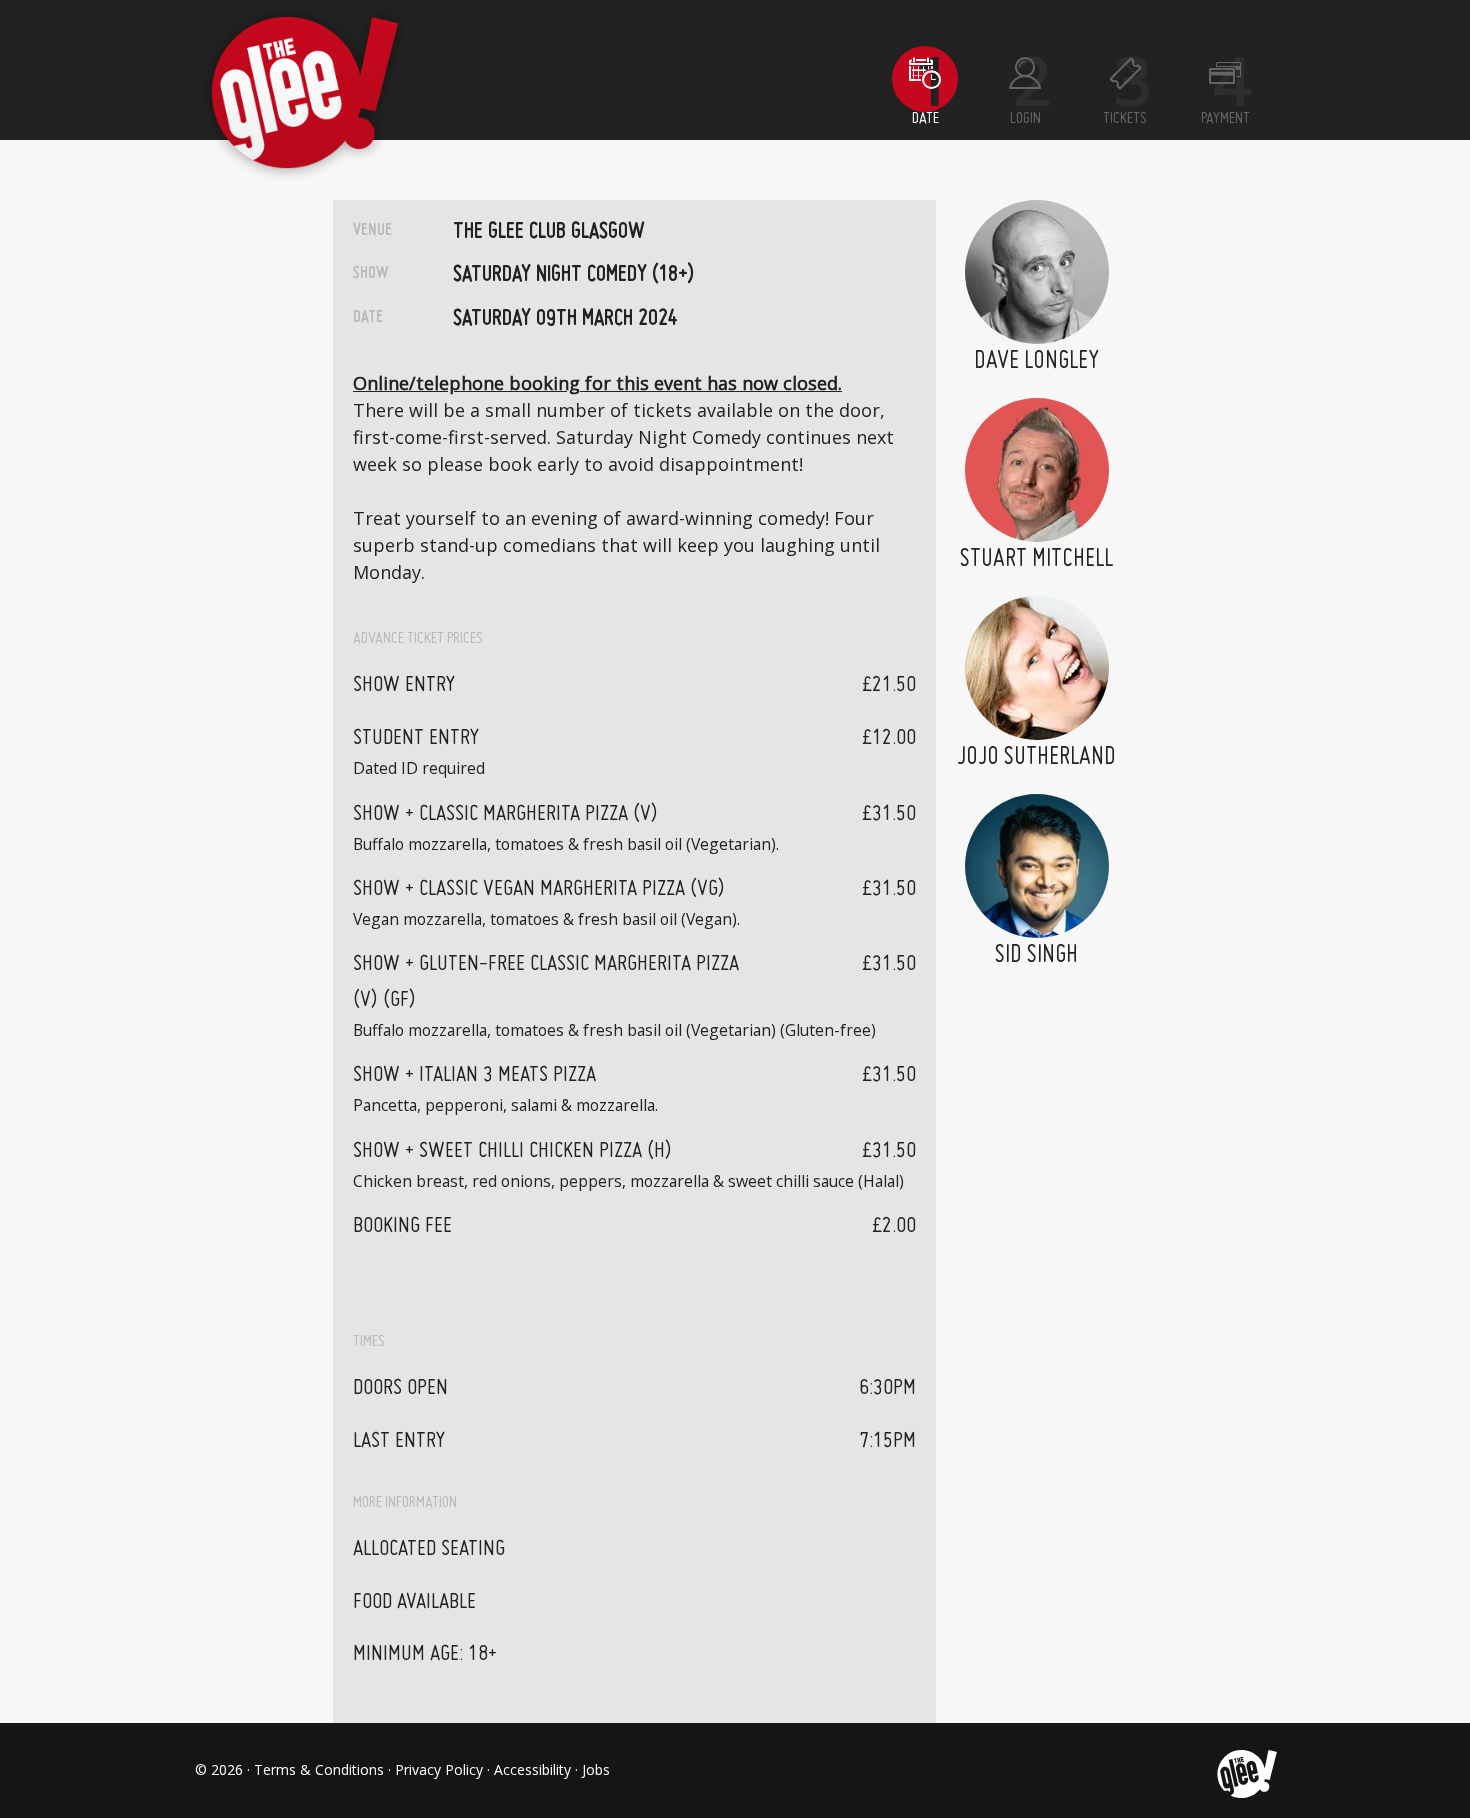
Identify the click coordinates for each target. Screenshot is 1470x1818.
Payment (1225, 119)
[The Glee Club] (1245, 1770)
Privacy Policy (439, 1769)
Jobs (596, 1769)
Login (1025, 119)
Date (925, 119)
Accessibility (532, 1769)
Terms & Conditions (319, 1769)
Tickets (1125, 119)
